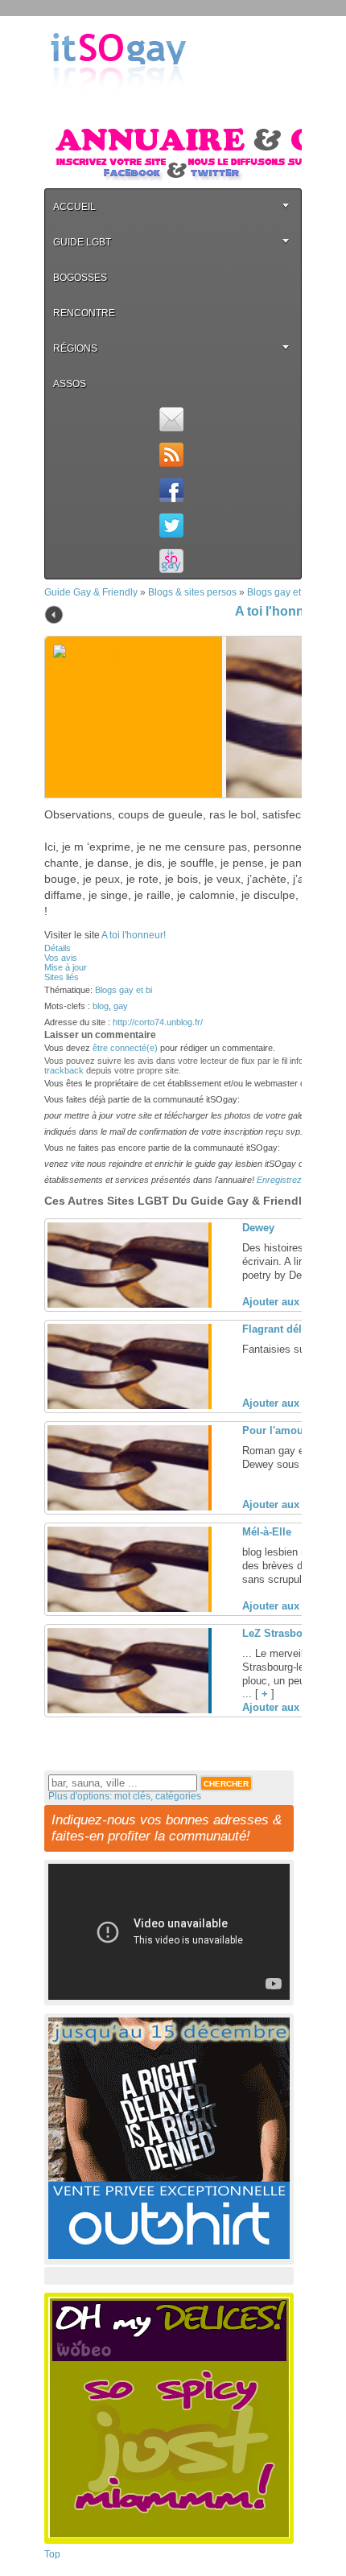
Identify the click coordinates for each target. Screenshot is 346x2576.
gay (121, 1006)
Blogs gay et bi (279, 592)
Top (52, 2554)
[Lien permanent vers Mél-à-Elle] (128, 1609)
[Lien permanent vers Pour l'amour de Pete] (128, 1507)
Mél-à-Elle (267, 1532)
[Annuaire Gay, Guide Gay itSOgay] (118, 105)
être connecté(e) (125, 1048)
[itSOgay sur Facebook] (171, 490)
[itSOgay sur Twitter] (171, 526)
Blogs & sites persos (192, 592)
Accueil (74, 207)
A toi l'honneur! (282, 611)
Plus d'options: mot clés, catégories (125, 1796)
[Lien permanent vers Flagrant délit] (128, 1406)
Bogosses (80, 278)
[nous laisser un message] (171, 419)
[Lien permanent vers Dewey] (128, 1304)
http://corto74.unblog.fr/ (158, 1022)
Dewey (258, 1228)
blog (101, 1006)
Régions (75, 348)
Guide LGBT (82, 242)
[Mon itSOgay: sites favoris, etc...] (171, 561)
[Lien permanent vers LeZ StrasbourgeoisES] (128, 1710)
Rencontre (84, 313)
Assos (70, 384)
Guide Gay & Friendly (91, 592)
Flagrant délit (275, 1329)
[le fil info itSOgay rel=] (171, 455)
